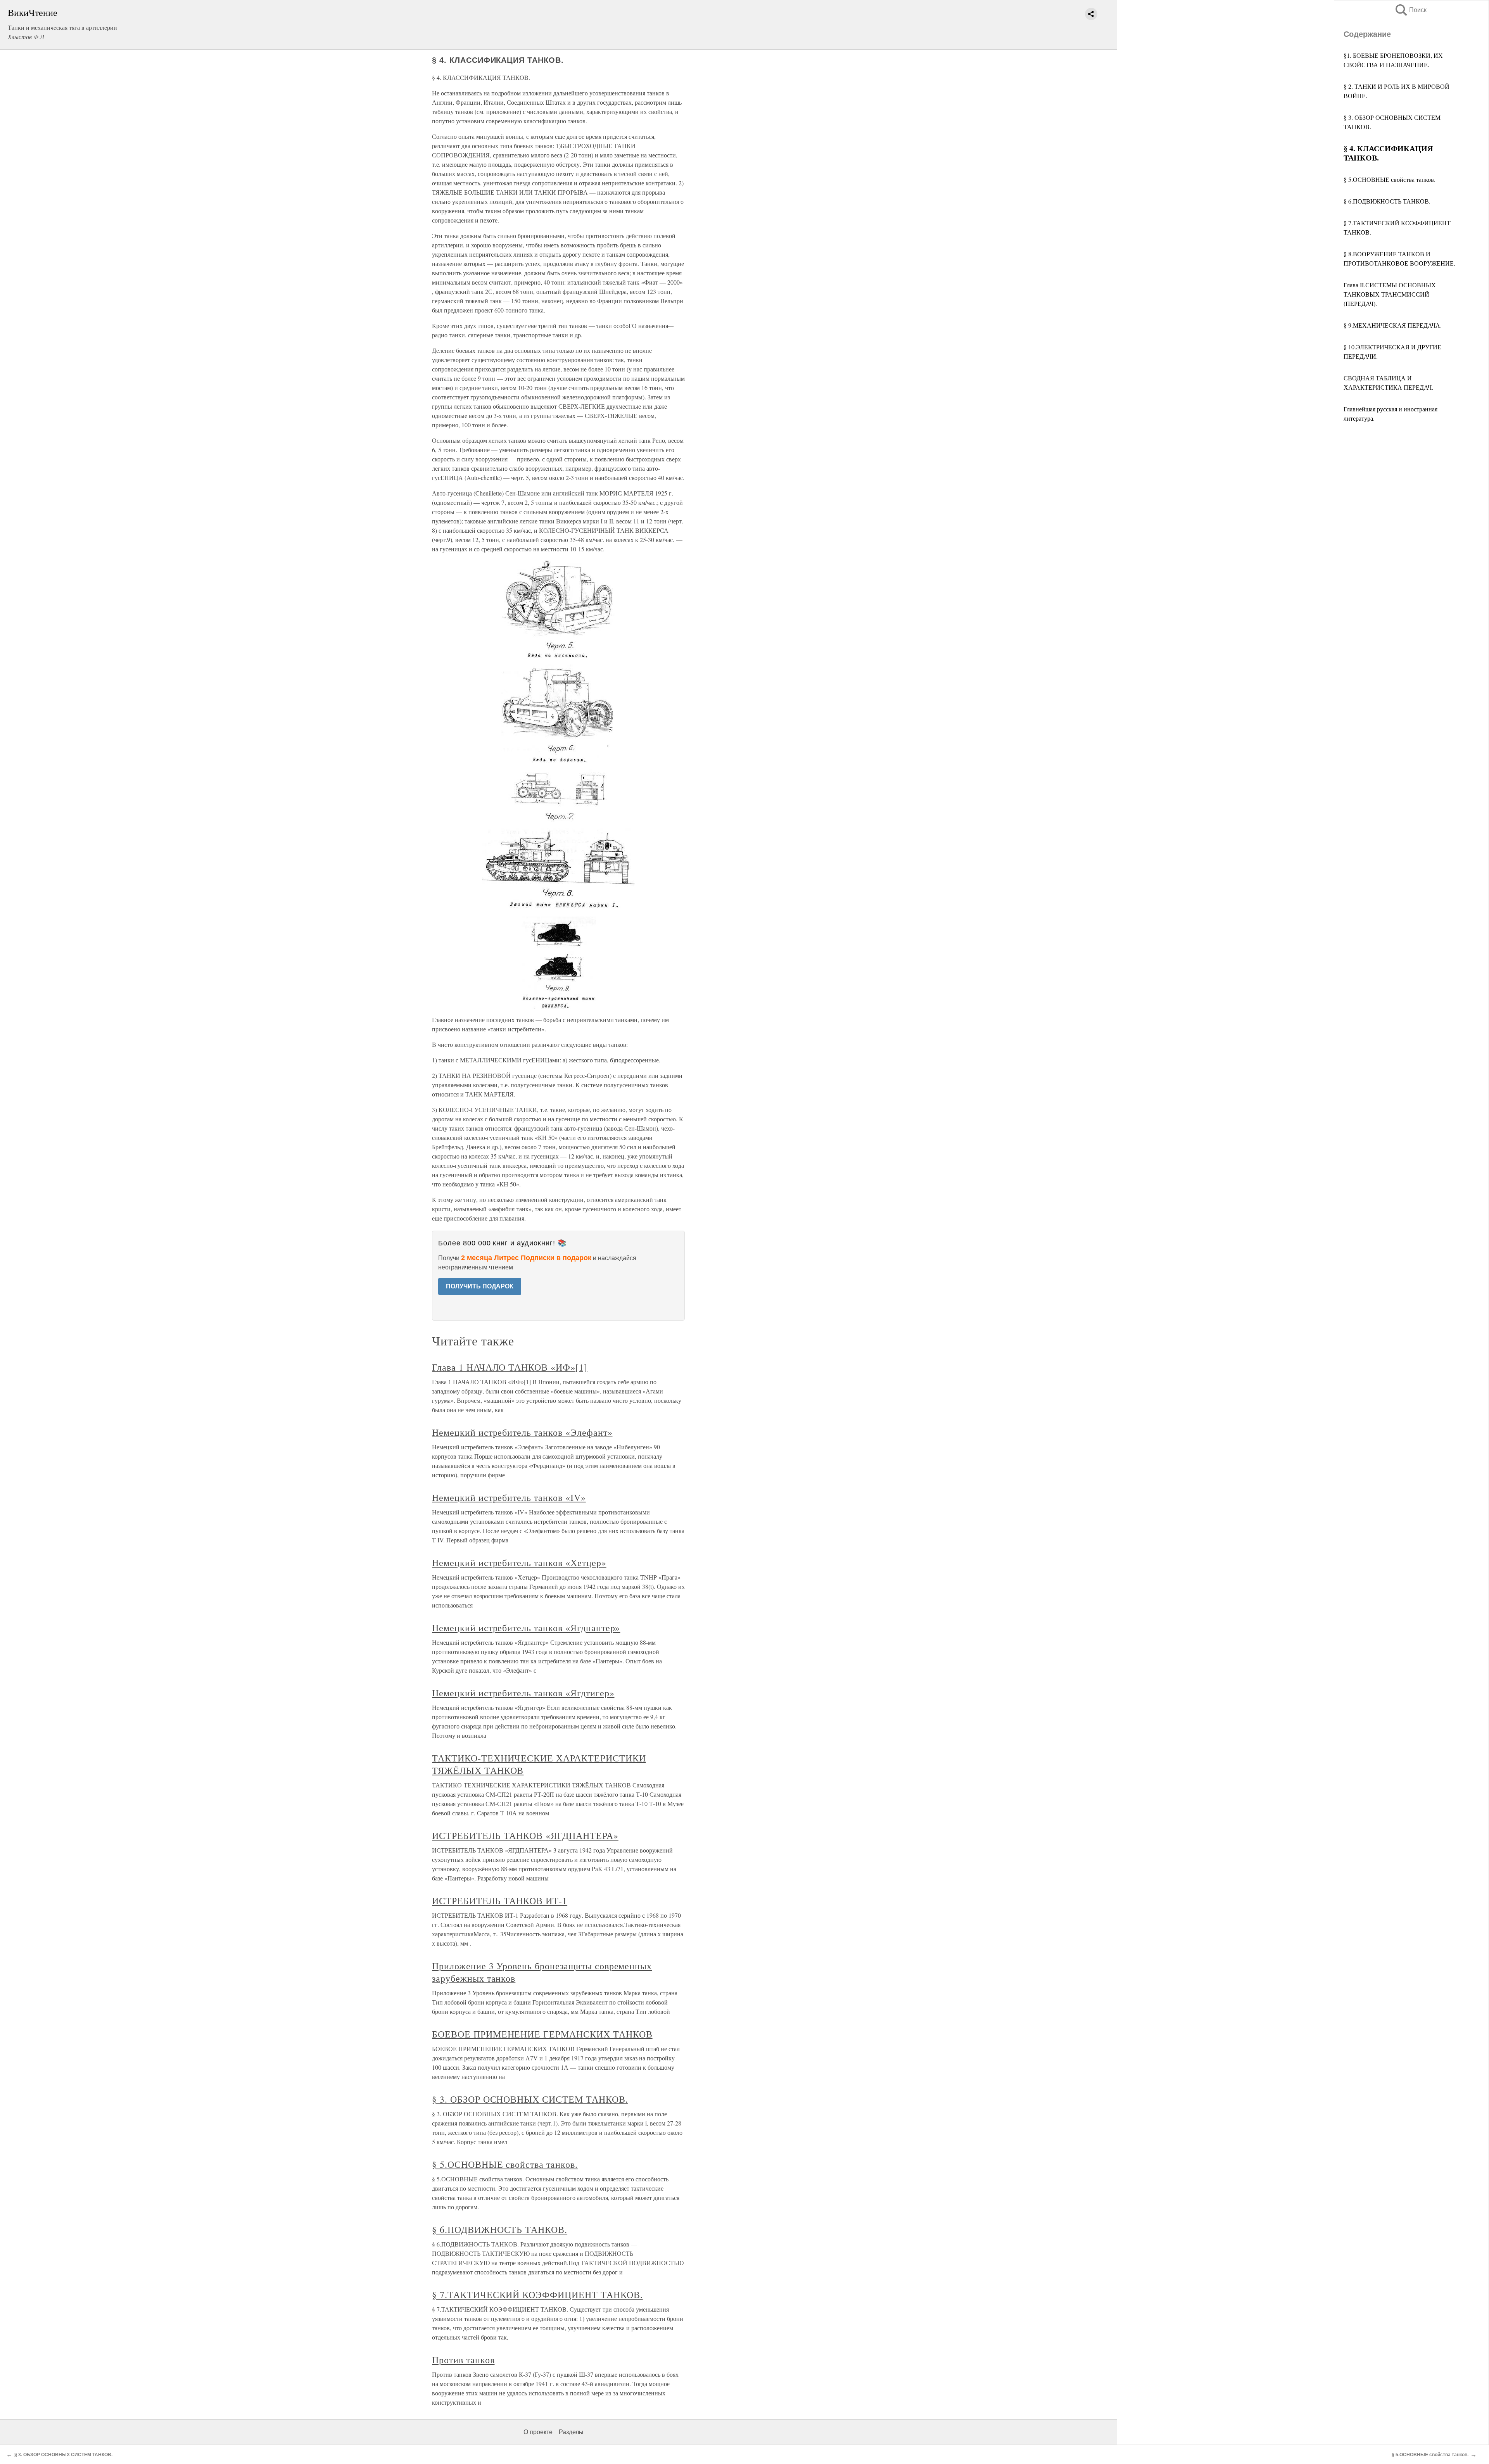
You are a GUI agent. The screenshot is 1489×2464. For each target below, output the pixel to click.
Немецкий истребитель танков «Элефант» (522, 1432)
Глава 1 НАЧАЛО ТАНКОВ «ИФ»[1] (510, 1367)
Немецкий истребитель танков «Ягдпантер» (526, 1628)
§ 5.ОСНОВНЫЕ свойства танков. (1390, 179)
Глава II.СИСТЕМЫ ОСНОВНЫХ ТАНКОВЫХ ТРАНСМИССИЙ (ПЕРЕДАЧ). (1390, 294)
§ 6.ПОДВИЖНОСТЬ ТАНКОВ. (1387, 201)
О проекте (538, 2432)
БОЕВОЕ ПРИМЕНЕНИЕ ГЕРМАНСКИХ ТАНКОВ (542, 2034)
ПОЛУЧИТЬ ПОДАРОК (480, 1286)
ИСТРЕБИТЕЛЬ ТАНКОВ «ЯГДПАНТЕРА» (525, 1835)
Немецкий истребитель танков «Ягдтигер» (523, 1693)
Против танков (463, 2360)
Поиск (1410, 10)
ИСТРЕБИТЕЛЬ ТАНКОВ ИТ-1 (500, 1901)
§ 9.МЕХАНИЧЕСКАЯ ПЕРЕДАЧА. (1393, 325)
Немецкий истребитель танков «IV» (509, 1497)
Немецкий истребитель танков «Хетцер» (519, 1563)
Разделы (571, 2432)
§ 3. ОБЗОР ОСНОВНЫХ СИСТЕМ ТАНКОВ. (530, 2099)
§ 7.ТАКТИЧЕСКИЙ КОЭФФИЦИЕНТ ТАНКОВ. (537, 2295)
